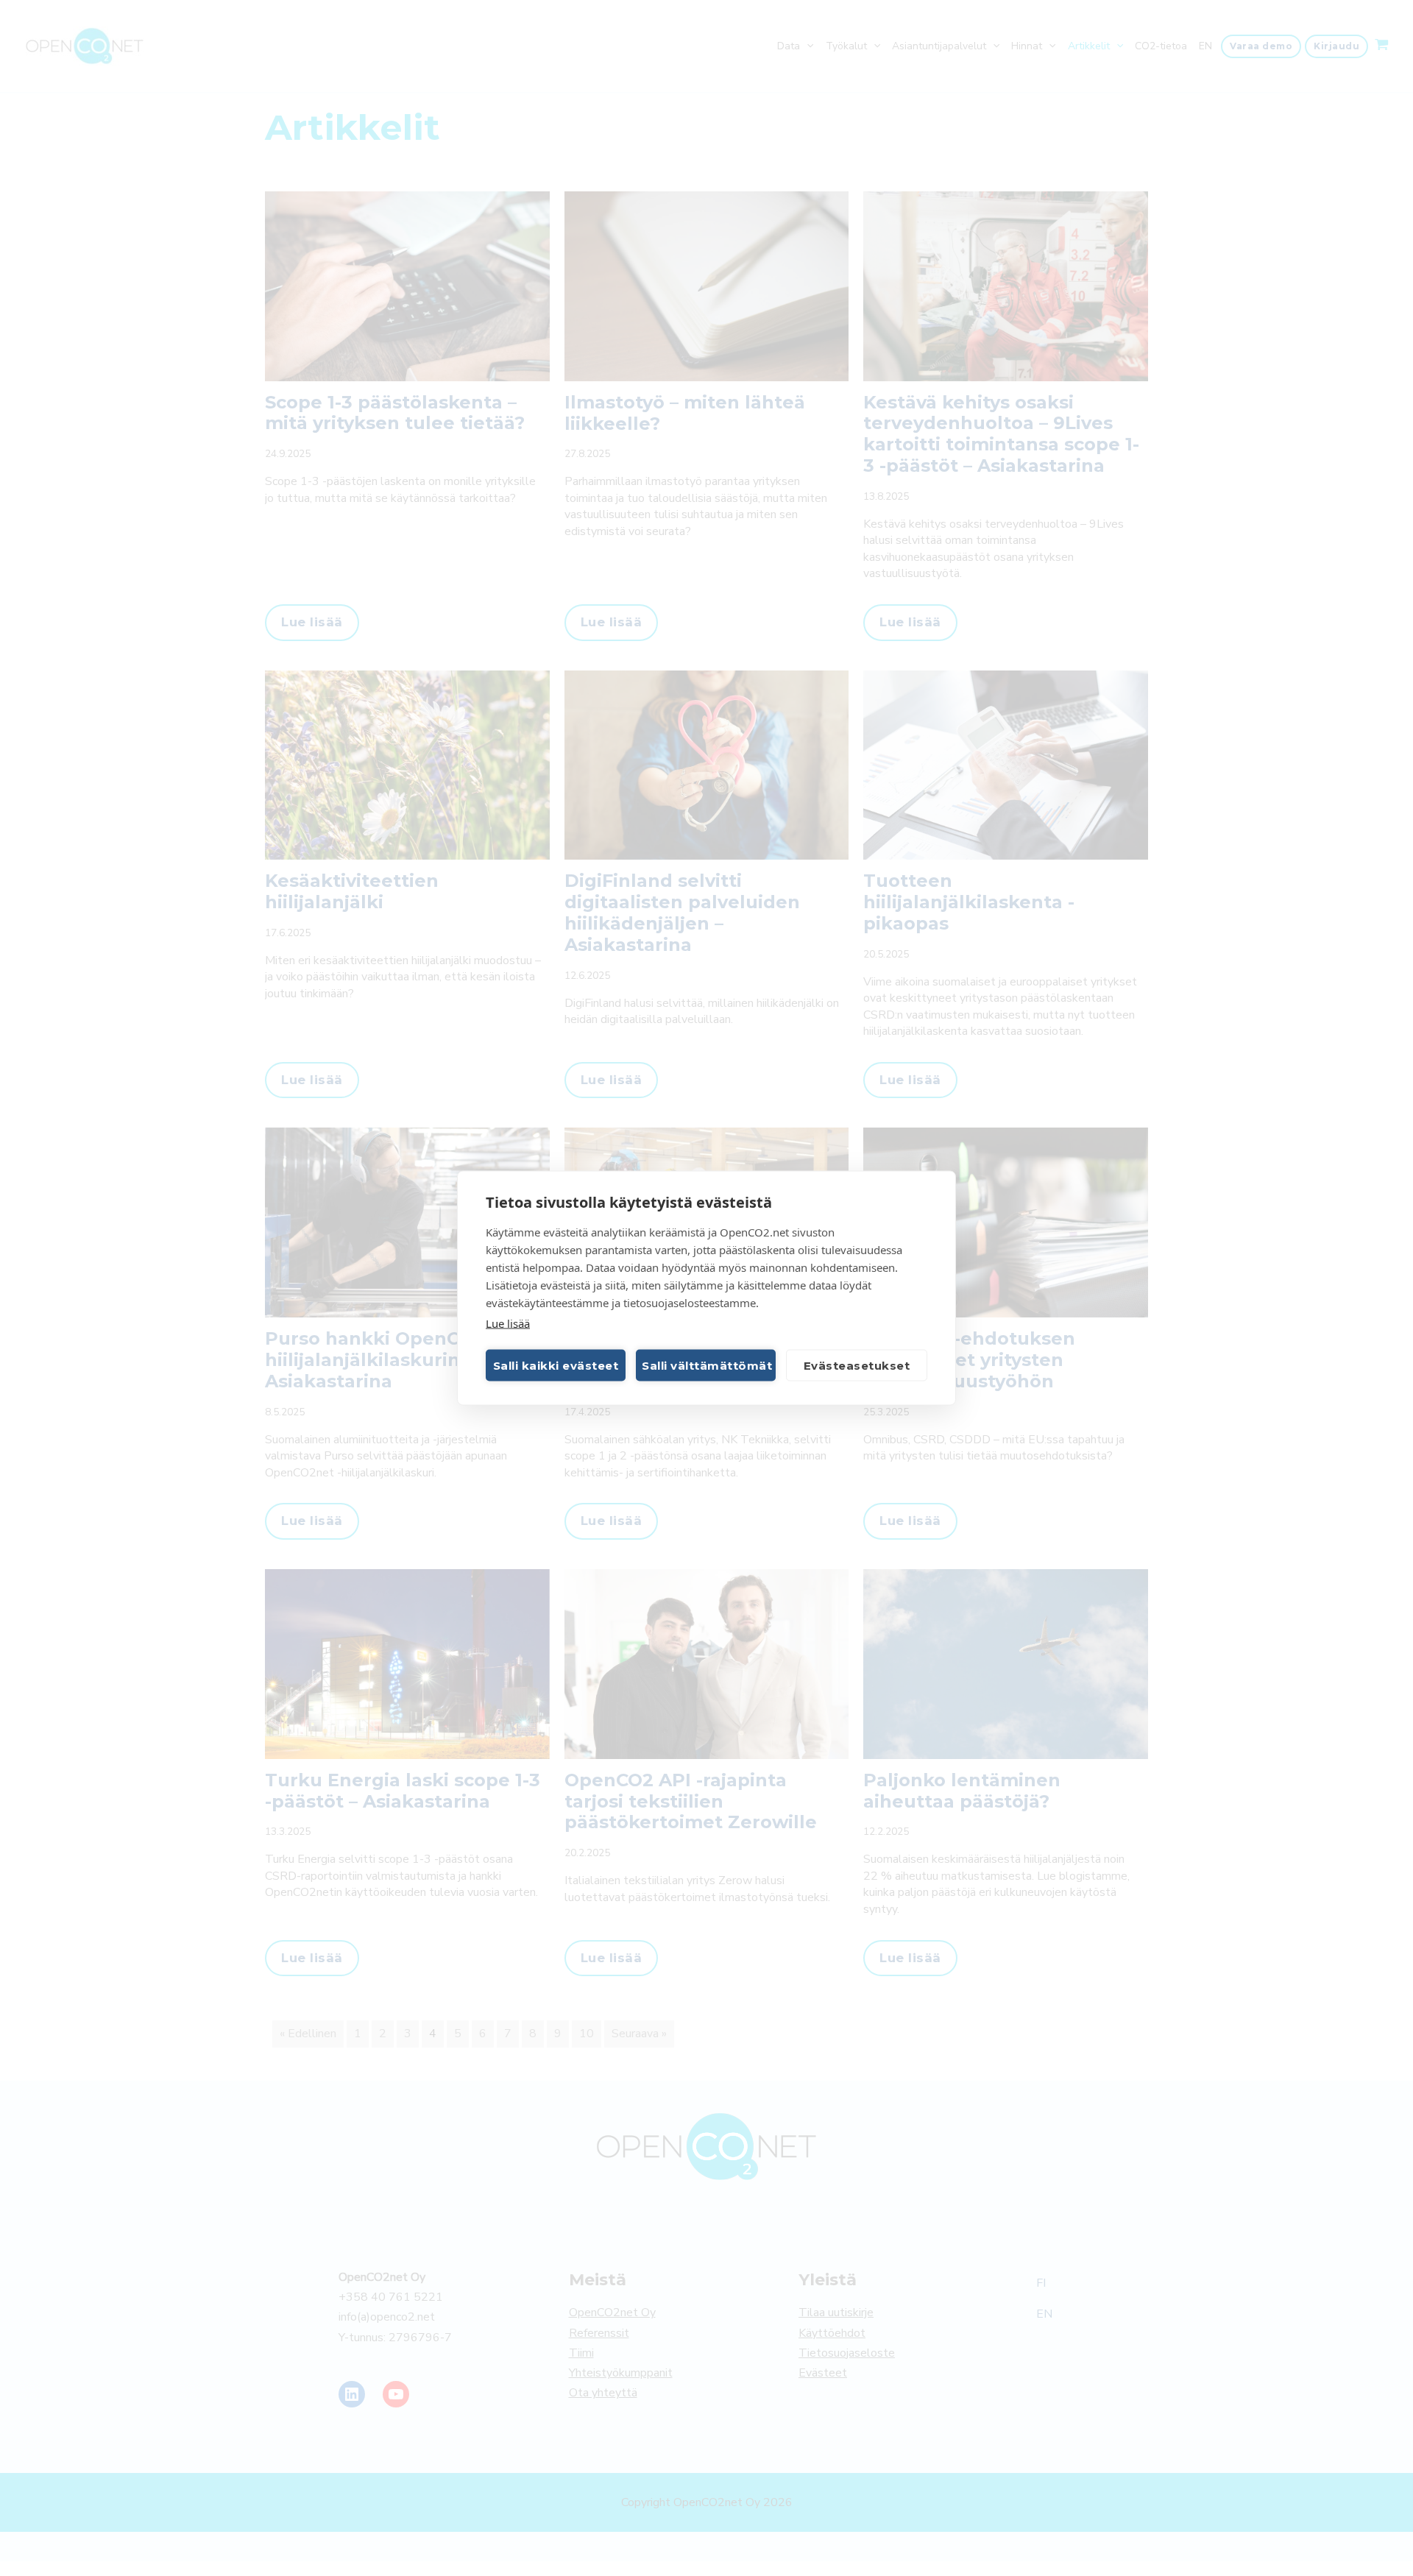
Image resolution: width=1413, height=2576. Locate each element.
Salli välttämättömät (707, 1365)
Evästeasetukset (857, 1365)
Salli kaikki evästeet (556, 1365)
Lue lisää (508, 1323)
